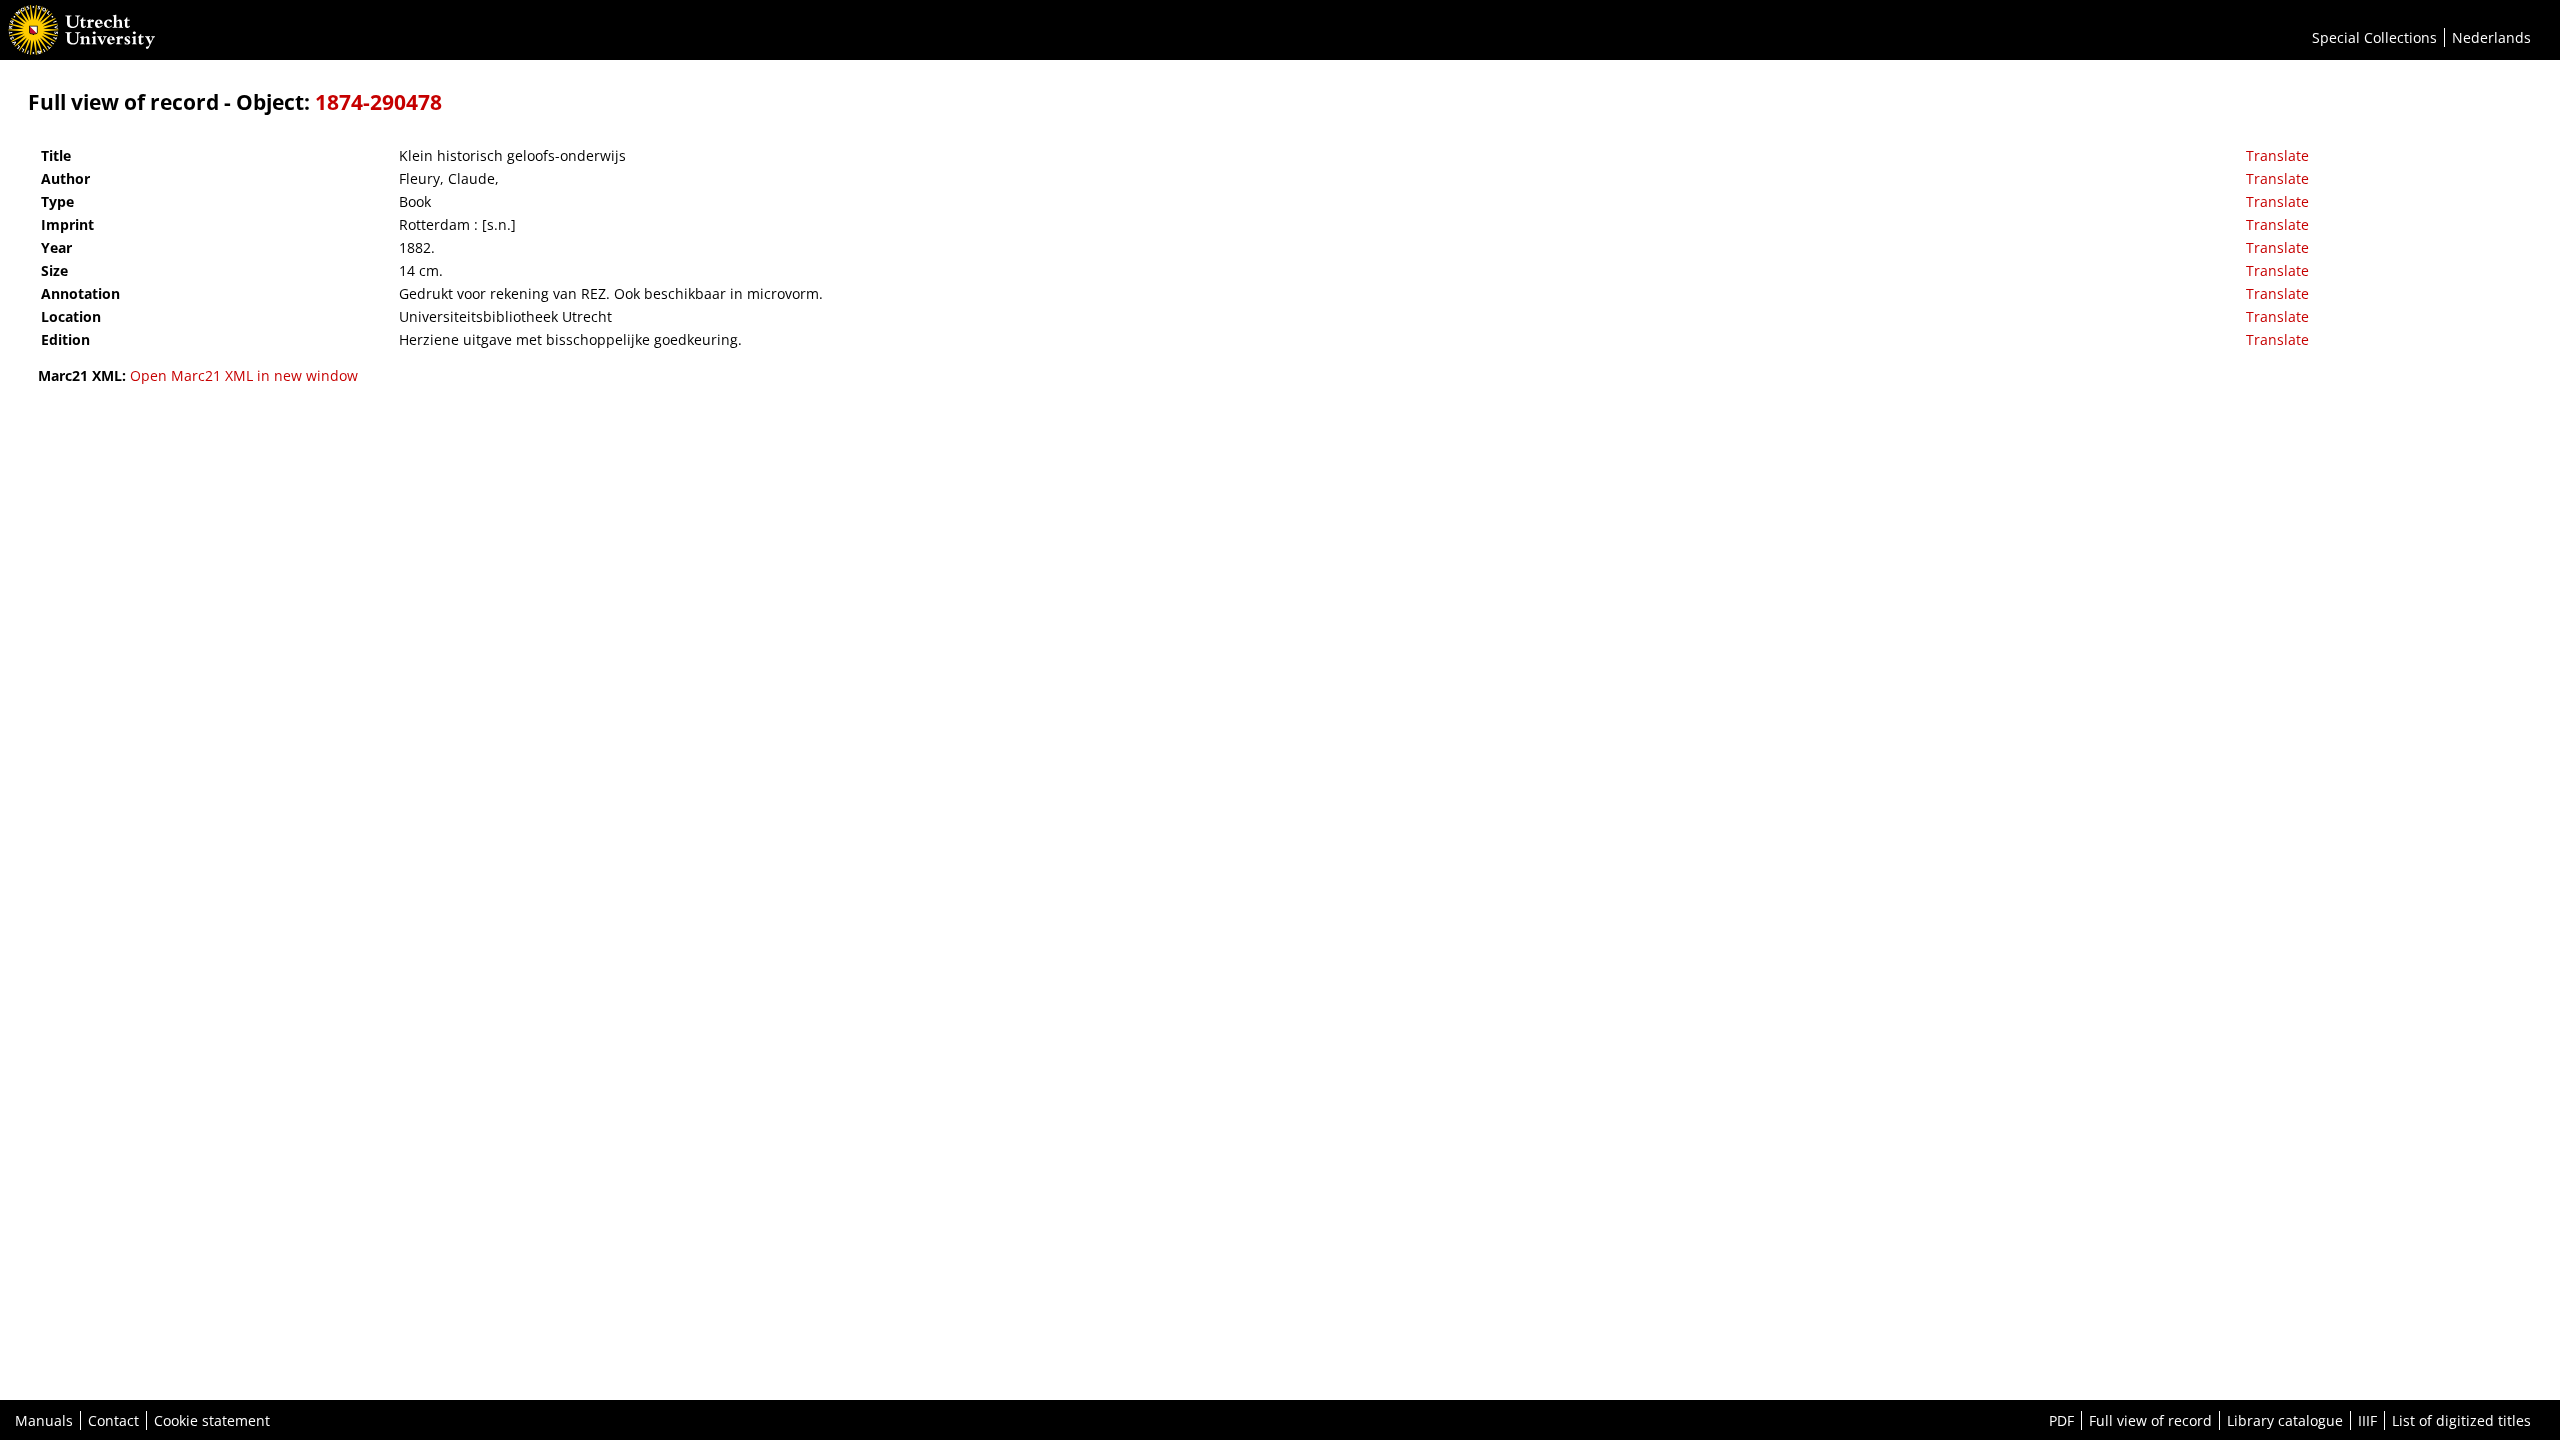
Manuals (44, 1420)
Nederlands (2491, 37)
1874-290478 (378, 102)
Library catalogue (2285, 1420)
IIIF (2367, 1420)
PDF (2061, 1420)
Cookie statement (212, 1420)
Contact (113, 1420)
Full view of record (2150, 1420)
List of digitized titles (2461, 1420)
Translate (2277, 155)
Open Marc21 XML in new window (244, 375)
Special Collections (2374, 37)
